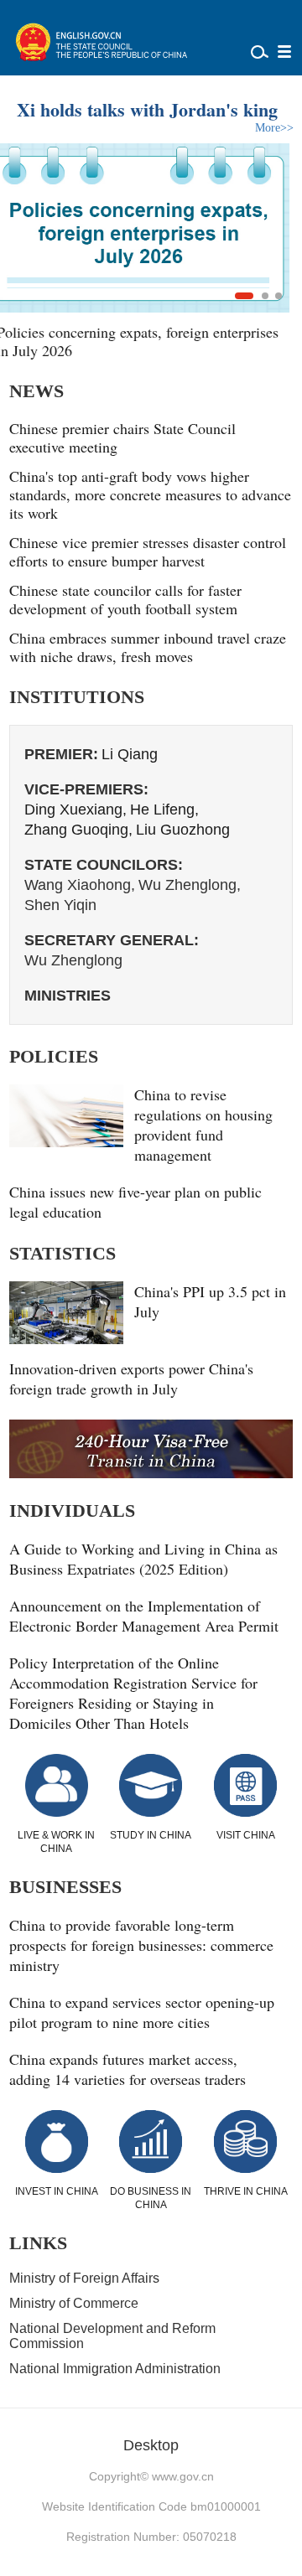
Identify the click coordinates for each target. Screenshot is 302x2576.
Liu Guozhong (183, 830)
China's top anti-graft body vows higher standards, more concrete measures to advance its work (150, 494)
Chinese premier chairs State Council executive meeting (122, 437)
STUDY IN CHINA (151, 1835)
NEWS (36, 391)
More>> (274, 128)
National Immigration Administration (115, 2369)
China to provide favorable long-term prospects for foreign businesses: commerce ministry (141, 1945)
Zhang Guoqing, (78, 830)
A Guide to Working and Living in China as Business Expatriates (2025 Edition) (143, 1559)
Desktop (151, 2445)
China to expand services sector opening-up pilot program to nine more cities (142, 2012)
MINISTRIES (68, 996)
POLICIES (54, 1056)
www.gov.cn (183, 2476)
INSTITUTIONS (77, 697)
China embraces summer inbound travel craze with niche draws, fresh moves (148, 647)
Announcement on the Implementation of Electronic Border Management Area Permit (144, 1616)
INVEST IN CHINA (57, 2191)
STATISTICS (62, 1253)
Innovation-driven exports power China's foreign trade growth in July (131, 1379)
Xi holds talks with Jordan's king (147, 109)
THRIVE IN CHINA (246, 2191)
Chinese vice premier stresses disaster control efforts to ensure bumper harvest (148, 551)
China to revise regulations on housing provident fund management (203, 1125)
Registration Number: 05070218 (151, 2537)
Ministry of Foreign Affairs (84, 2278)
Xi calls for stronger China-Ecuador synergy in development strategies (144, 341)
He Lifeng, (164, 810)
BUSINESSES (65, 1887)
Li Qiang (130, 754)
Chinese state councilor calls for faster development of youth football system (125, 599)
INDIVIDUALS (72, 1510)
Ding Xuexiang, (75, 810)
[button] (244, 296)
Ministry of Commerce (74, 2303)
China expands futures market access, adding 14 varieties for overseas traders (128, 2069)
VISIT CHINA (246, 1835)
